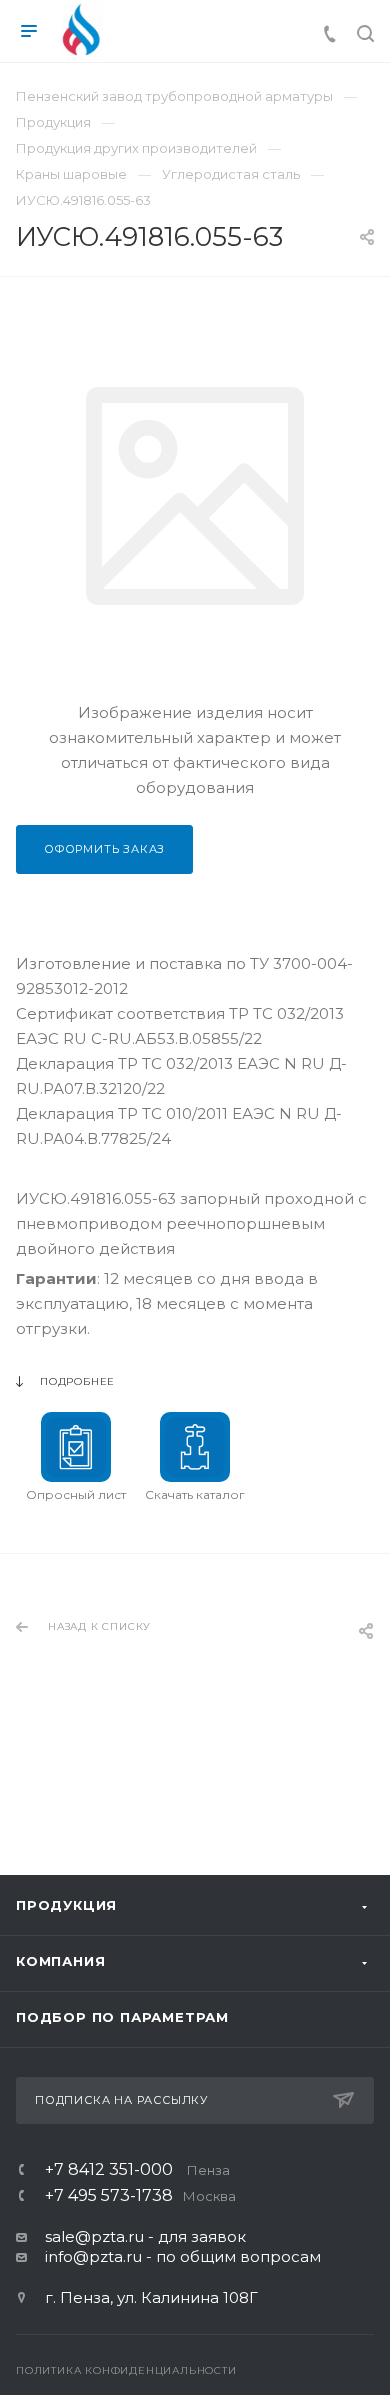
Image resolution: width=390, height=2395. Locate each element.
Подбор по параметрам (122, 2017)
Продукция (66, 1905)
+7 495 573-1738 (140, 2196)
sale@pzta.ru (94, 2236)
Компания (60, 1961)
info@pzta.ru (93, 2256)
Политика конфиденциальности (126, 2370)
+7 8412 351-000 (137, 2170)
